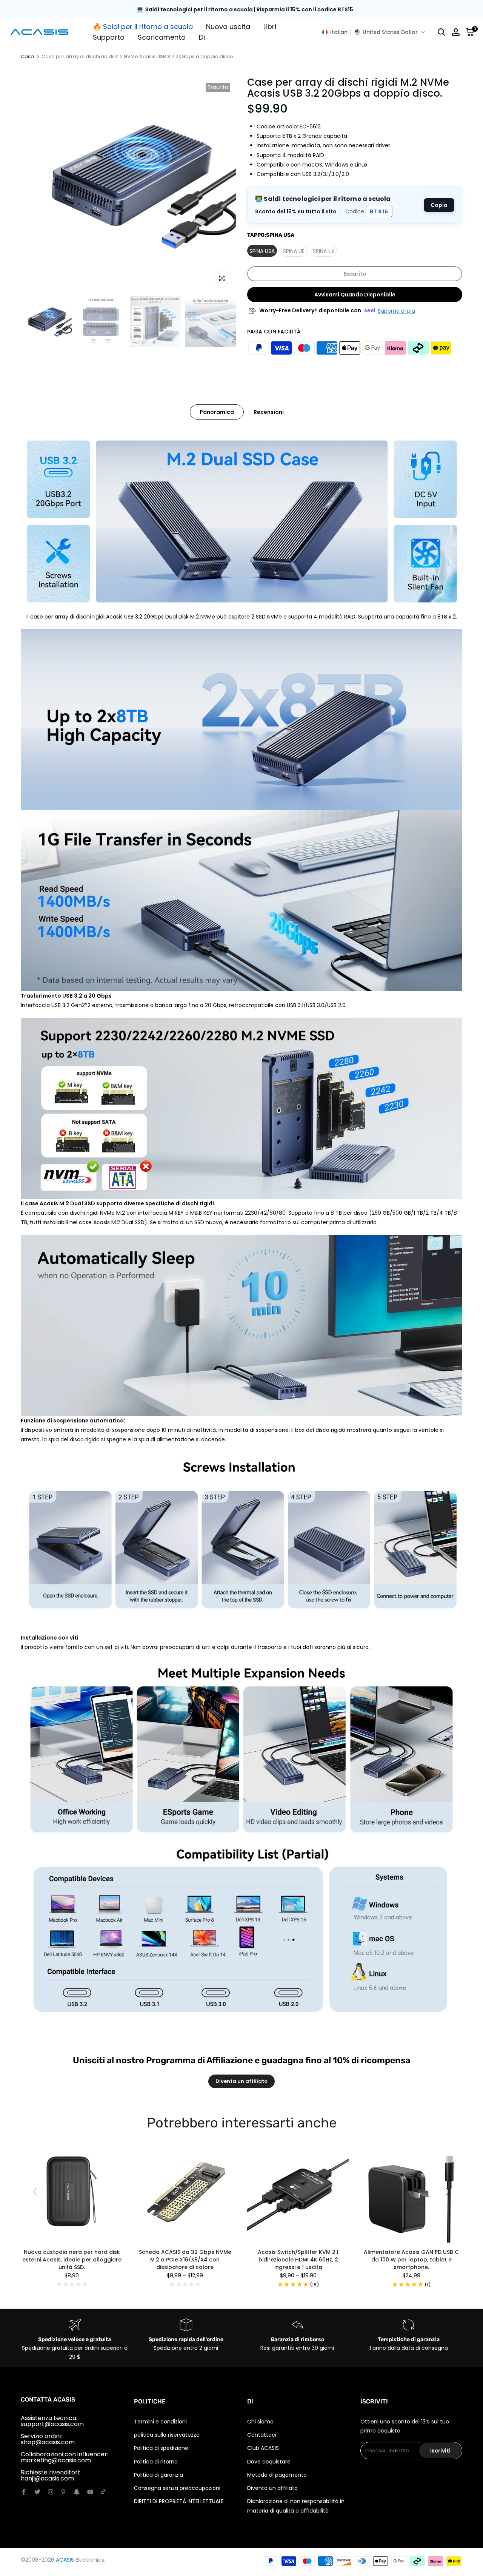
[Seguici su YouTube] (90, 2492)
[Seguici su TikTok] (103, 2492)
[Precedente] (36, 2192)
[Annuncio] (241, 10)
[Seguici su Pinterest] (63, 2492)
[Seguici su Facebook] (24, 2492)
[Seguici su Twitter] (37, 2492)
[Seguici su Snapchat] (77, 2492)
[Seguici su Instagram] (51, 2492)
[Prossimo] (447, 2192)
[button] (374, 32)
